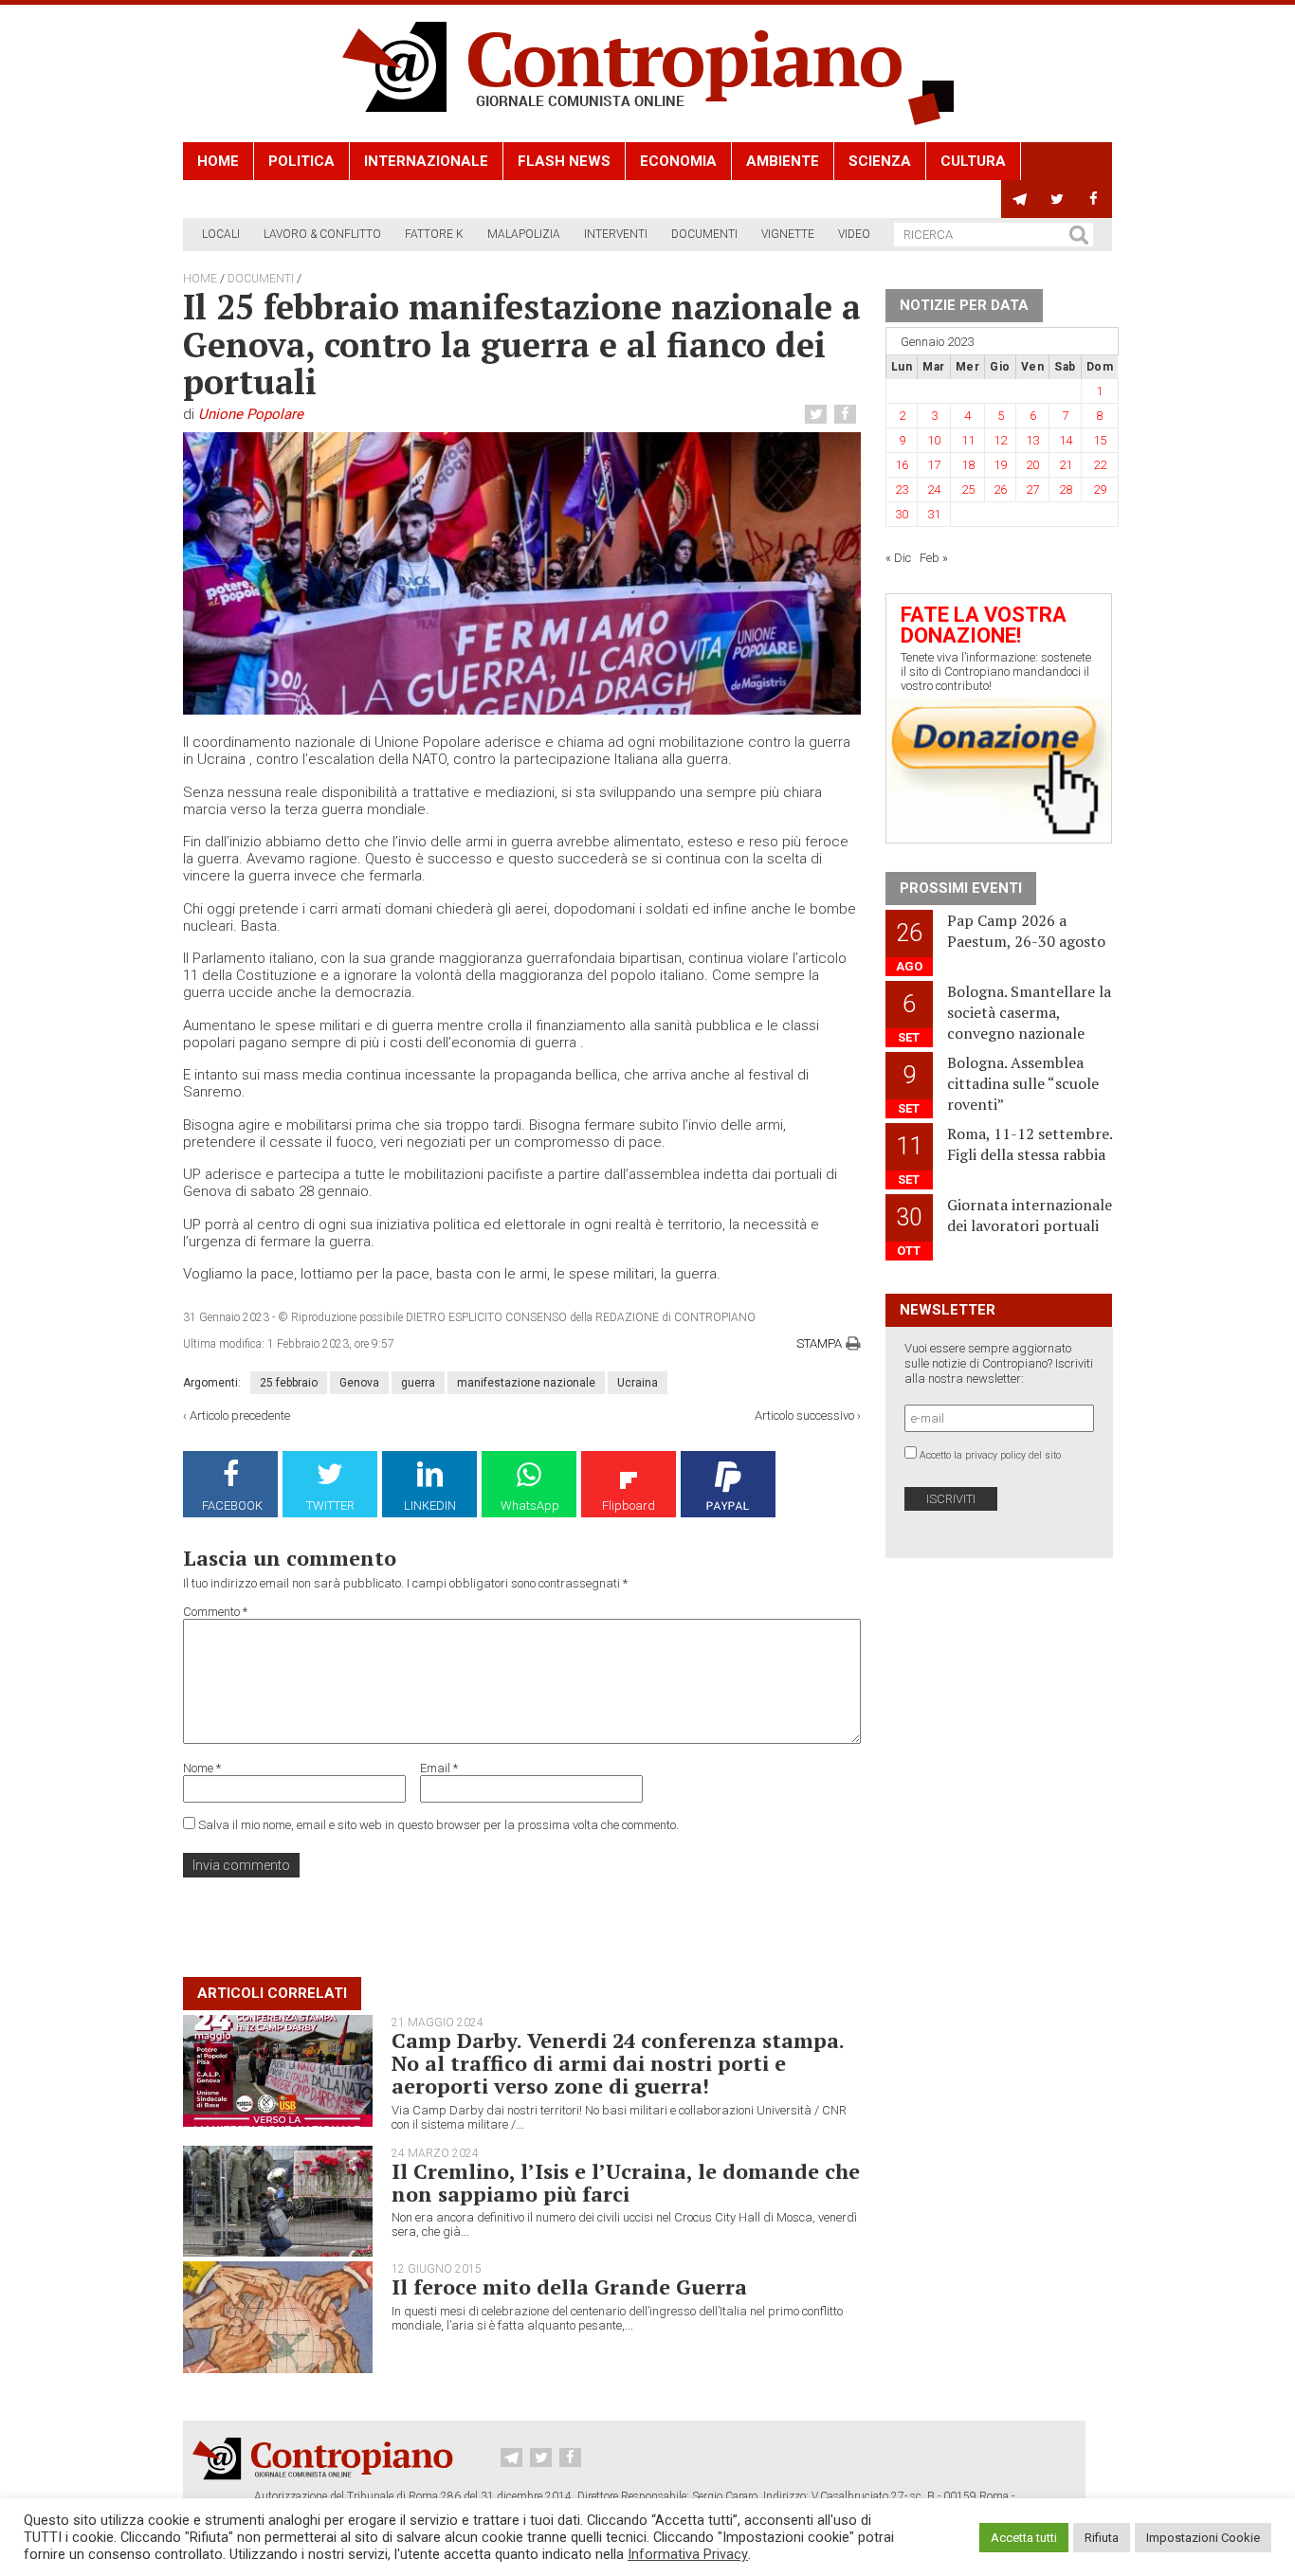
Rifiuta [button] (1102, 2538)
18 (968, 465)
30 (902, 514)
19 (1000, 465)
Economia (678, 161)
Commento (215, 1612)
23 (902, 490)
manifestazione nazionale (526, 1383)
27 (1032, 490)
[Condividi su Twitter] (818, 415)
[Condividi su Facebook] (848, 415)
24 (934, 490)
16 (902, 465)
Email (439, 1768)
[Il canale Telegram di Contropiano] (1020, 199)
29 (1100, 490)
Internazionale (426, 161)
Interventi (616, 234)
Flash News (564, 161)
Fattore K (434, 234)
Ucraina (638, 1383)
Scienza (880, 161)
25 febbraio (289, 1383)
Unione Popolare (251, 414)
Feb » (934, 558)
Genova (359, 1383)
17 (934, 465)
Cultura (973, 161)
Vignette (788, 234)
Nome (202, 1768)
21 (1066, 465)
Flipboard (629, 1506)
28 (1066, 490)
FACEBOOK (232, 1506)
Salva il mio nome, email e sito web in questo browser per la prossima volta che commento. (438, 1825)
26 (1000, 490)
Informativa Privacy (688, 2554)
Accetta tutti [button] (1024, 2538)
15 (1100, 440)
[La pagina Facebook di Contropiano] (1094, 199)
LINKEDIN (430, 1506)
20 (1032, 465)
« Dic (898, 558)
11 (968, 440)
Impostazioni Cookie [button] (1203, 2538)
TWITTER (330, 1506)
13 (1032, 440)
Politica (301, 161)
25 (968, 490)
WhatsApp (530, 1506)
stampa (819, 1343)
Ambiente (783, 161)
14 (1066, 440)
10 (934, 440)
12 (1000, 440)
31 (934, 514)
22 (1100, 465)
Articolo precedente (240, 1415)
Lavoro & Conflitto (322, 234)
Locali (221, 234)
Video (854, 234)
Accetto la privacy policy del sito (990, 1455)
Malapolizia (524, 234)
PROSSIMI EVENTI (961, 888)
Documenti (704, 234)
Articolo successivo (804, 1415)
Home (218, 161)
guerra (418, 1383)
